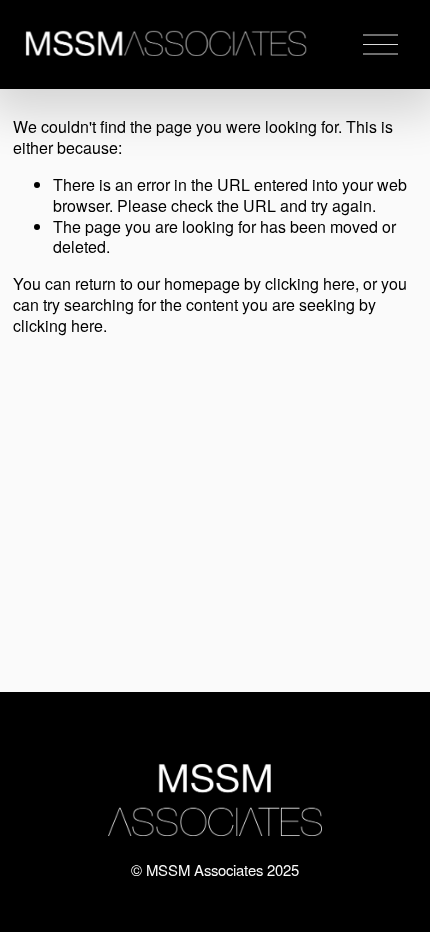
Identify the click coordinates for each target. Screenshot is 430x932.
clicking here (310, 283)
